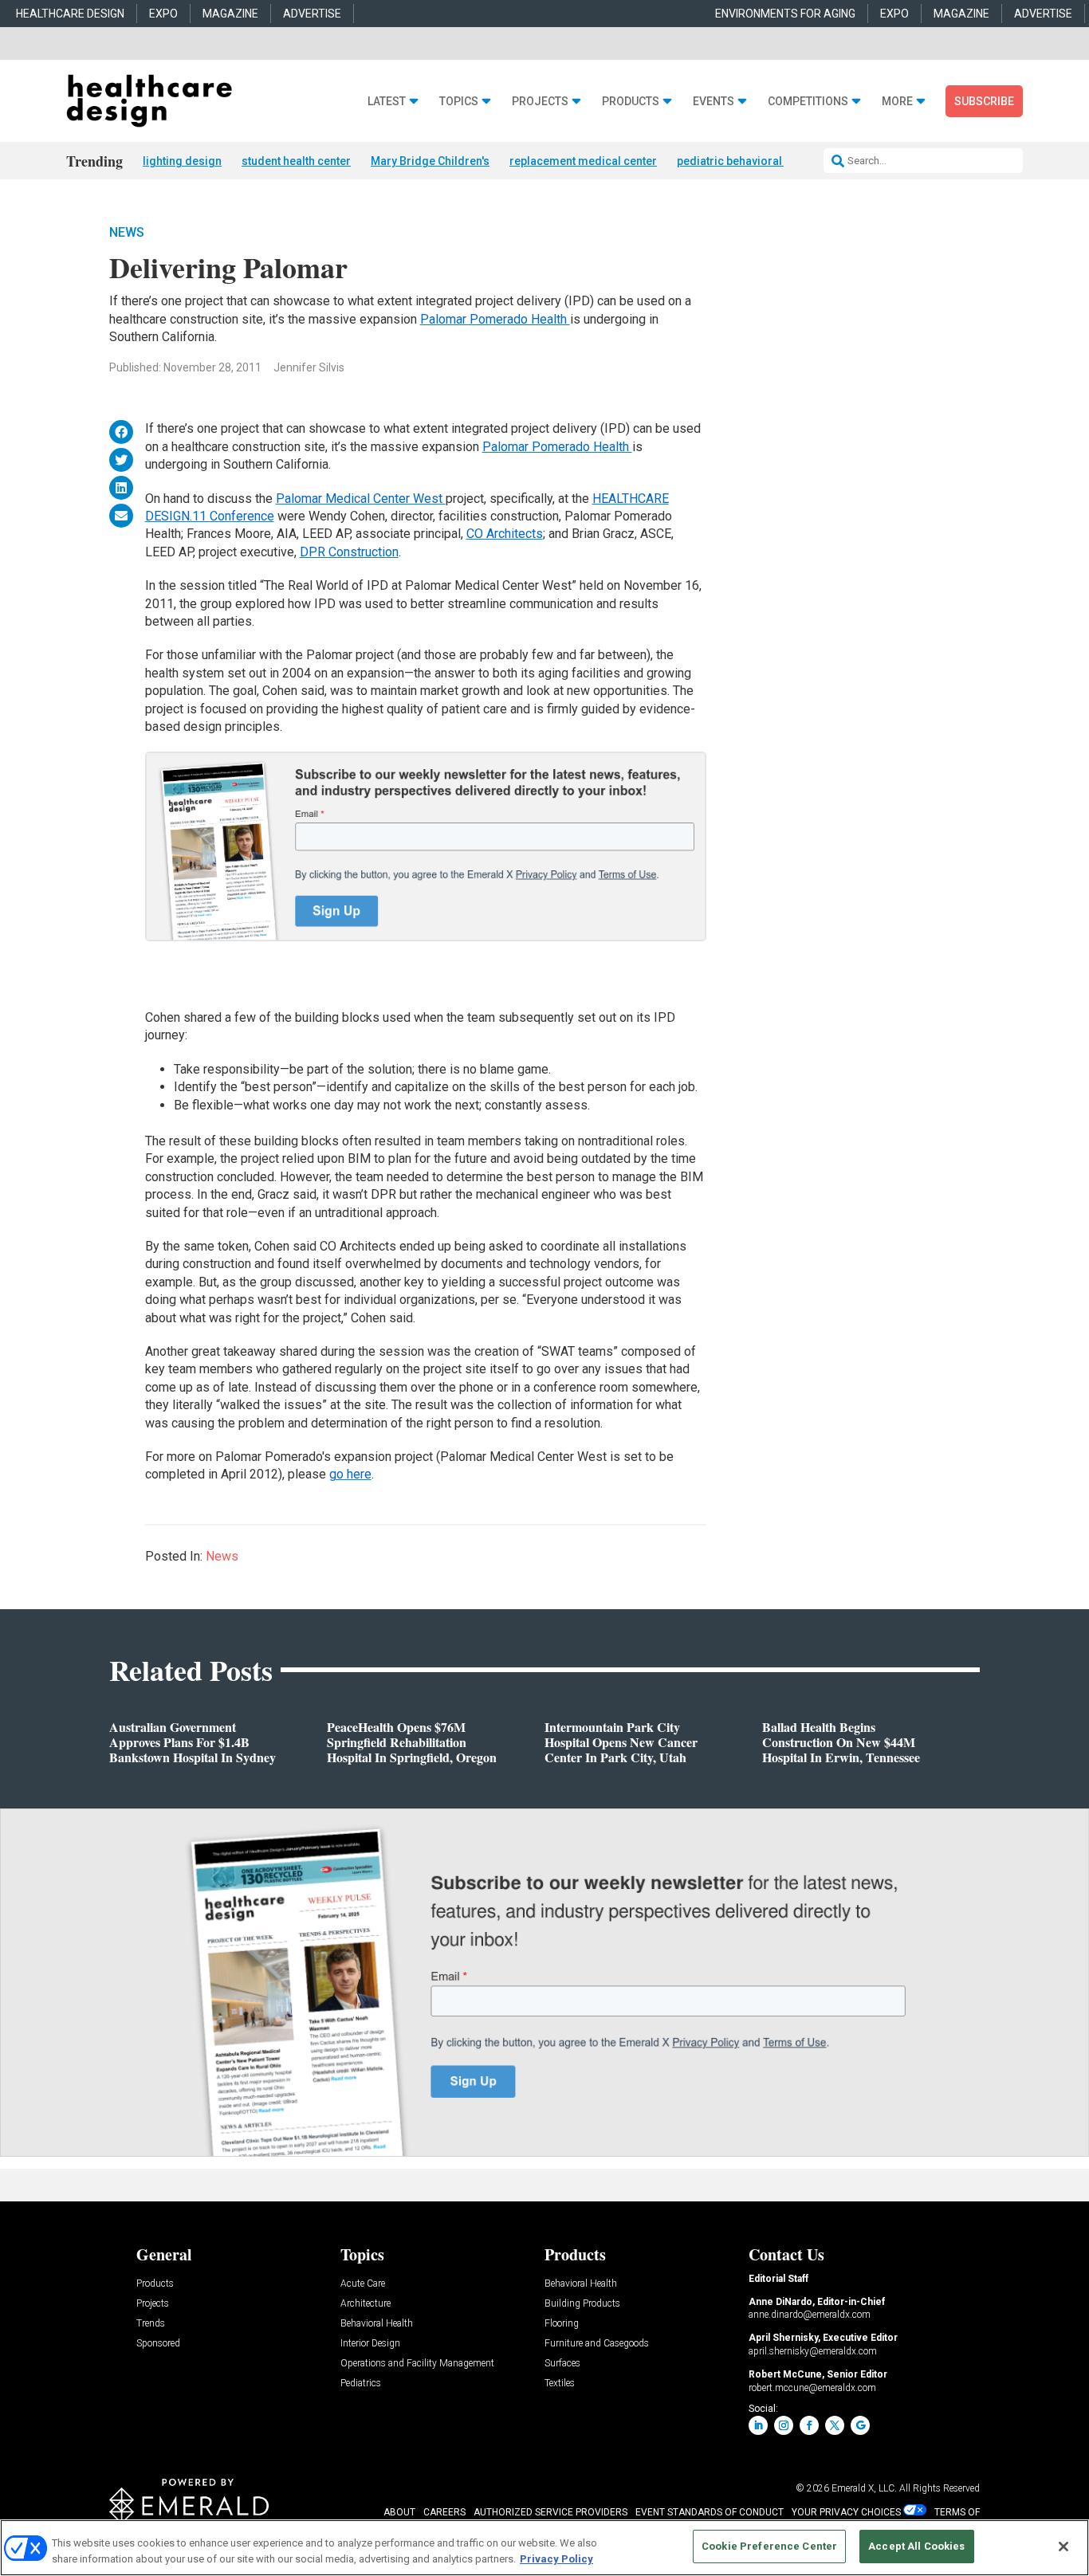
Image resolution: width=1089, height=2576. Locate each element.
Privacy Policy (556, 2559)
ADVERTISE (312, 14)
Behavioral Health (377, 2324)
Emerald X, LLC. (864, 2488)
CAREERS (444, 2512)
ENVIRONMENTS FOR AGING (785, 14)
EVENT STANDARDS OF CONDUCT (710, 2512)
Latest (387, 102)
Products (631, 102)
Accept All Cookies (916, 2546)
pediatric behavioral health (747, 161)
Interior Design (370, 2344)
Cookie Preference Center (769, 2546)
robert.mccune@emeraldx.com (812, 2388)
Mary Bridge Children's (430, 161)
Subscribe (984, 101)
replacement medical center (583, 161)
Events (714, 102)
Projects (540, 102)
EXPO (163, 14)
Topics (459, 102)
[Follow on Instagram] (784, 2425)
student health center (296, 161)
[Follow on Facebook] (809, 2425)
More (897, 102)
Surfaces (562, 2364)
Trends (151, 2324)
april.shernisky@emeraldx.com (813, 2351)
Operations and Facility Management (417, 2364)
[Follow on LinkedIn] (758, 2425)
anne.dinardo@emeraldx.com (810, 2315)
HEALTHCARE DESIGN (70, 14)
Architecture (366, 2304)
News (127, 232)
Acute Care (363, 2284)
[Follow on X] (835, 2425)
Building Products (582, 2304)
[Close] (1063, 2547)
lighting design (182, 161)
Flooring (562, 2324)
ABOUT (399, 2512)
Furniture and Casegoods (597, 2344)
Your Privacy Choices (846, 2512)
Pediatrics (361, 2384)
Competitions (808, 102)
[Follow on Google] (860, 2425)
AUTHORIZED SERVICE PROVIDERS (550, 2512)
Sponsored (158, 2344)
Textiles (560, 2384)
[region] (544, 2548)
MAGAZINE (230, 14)
